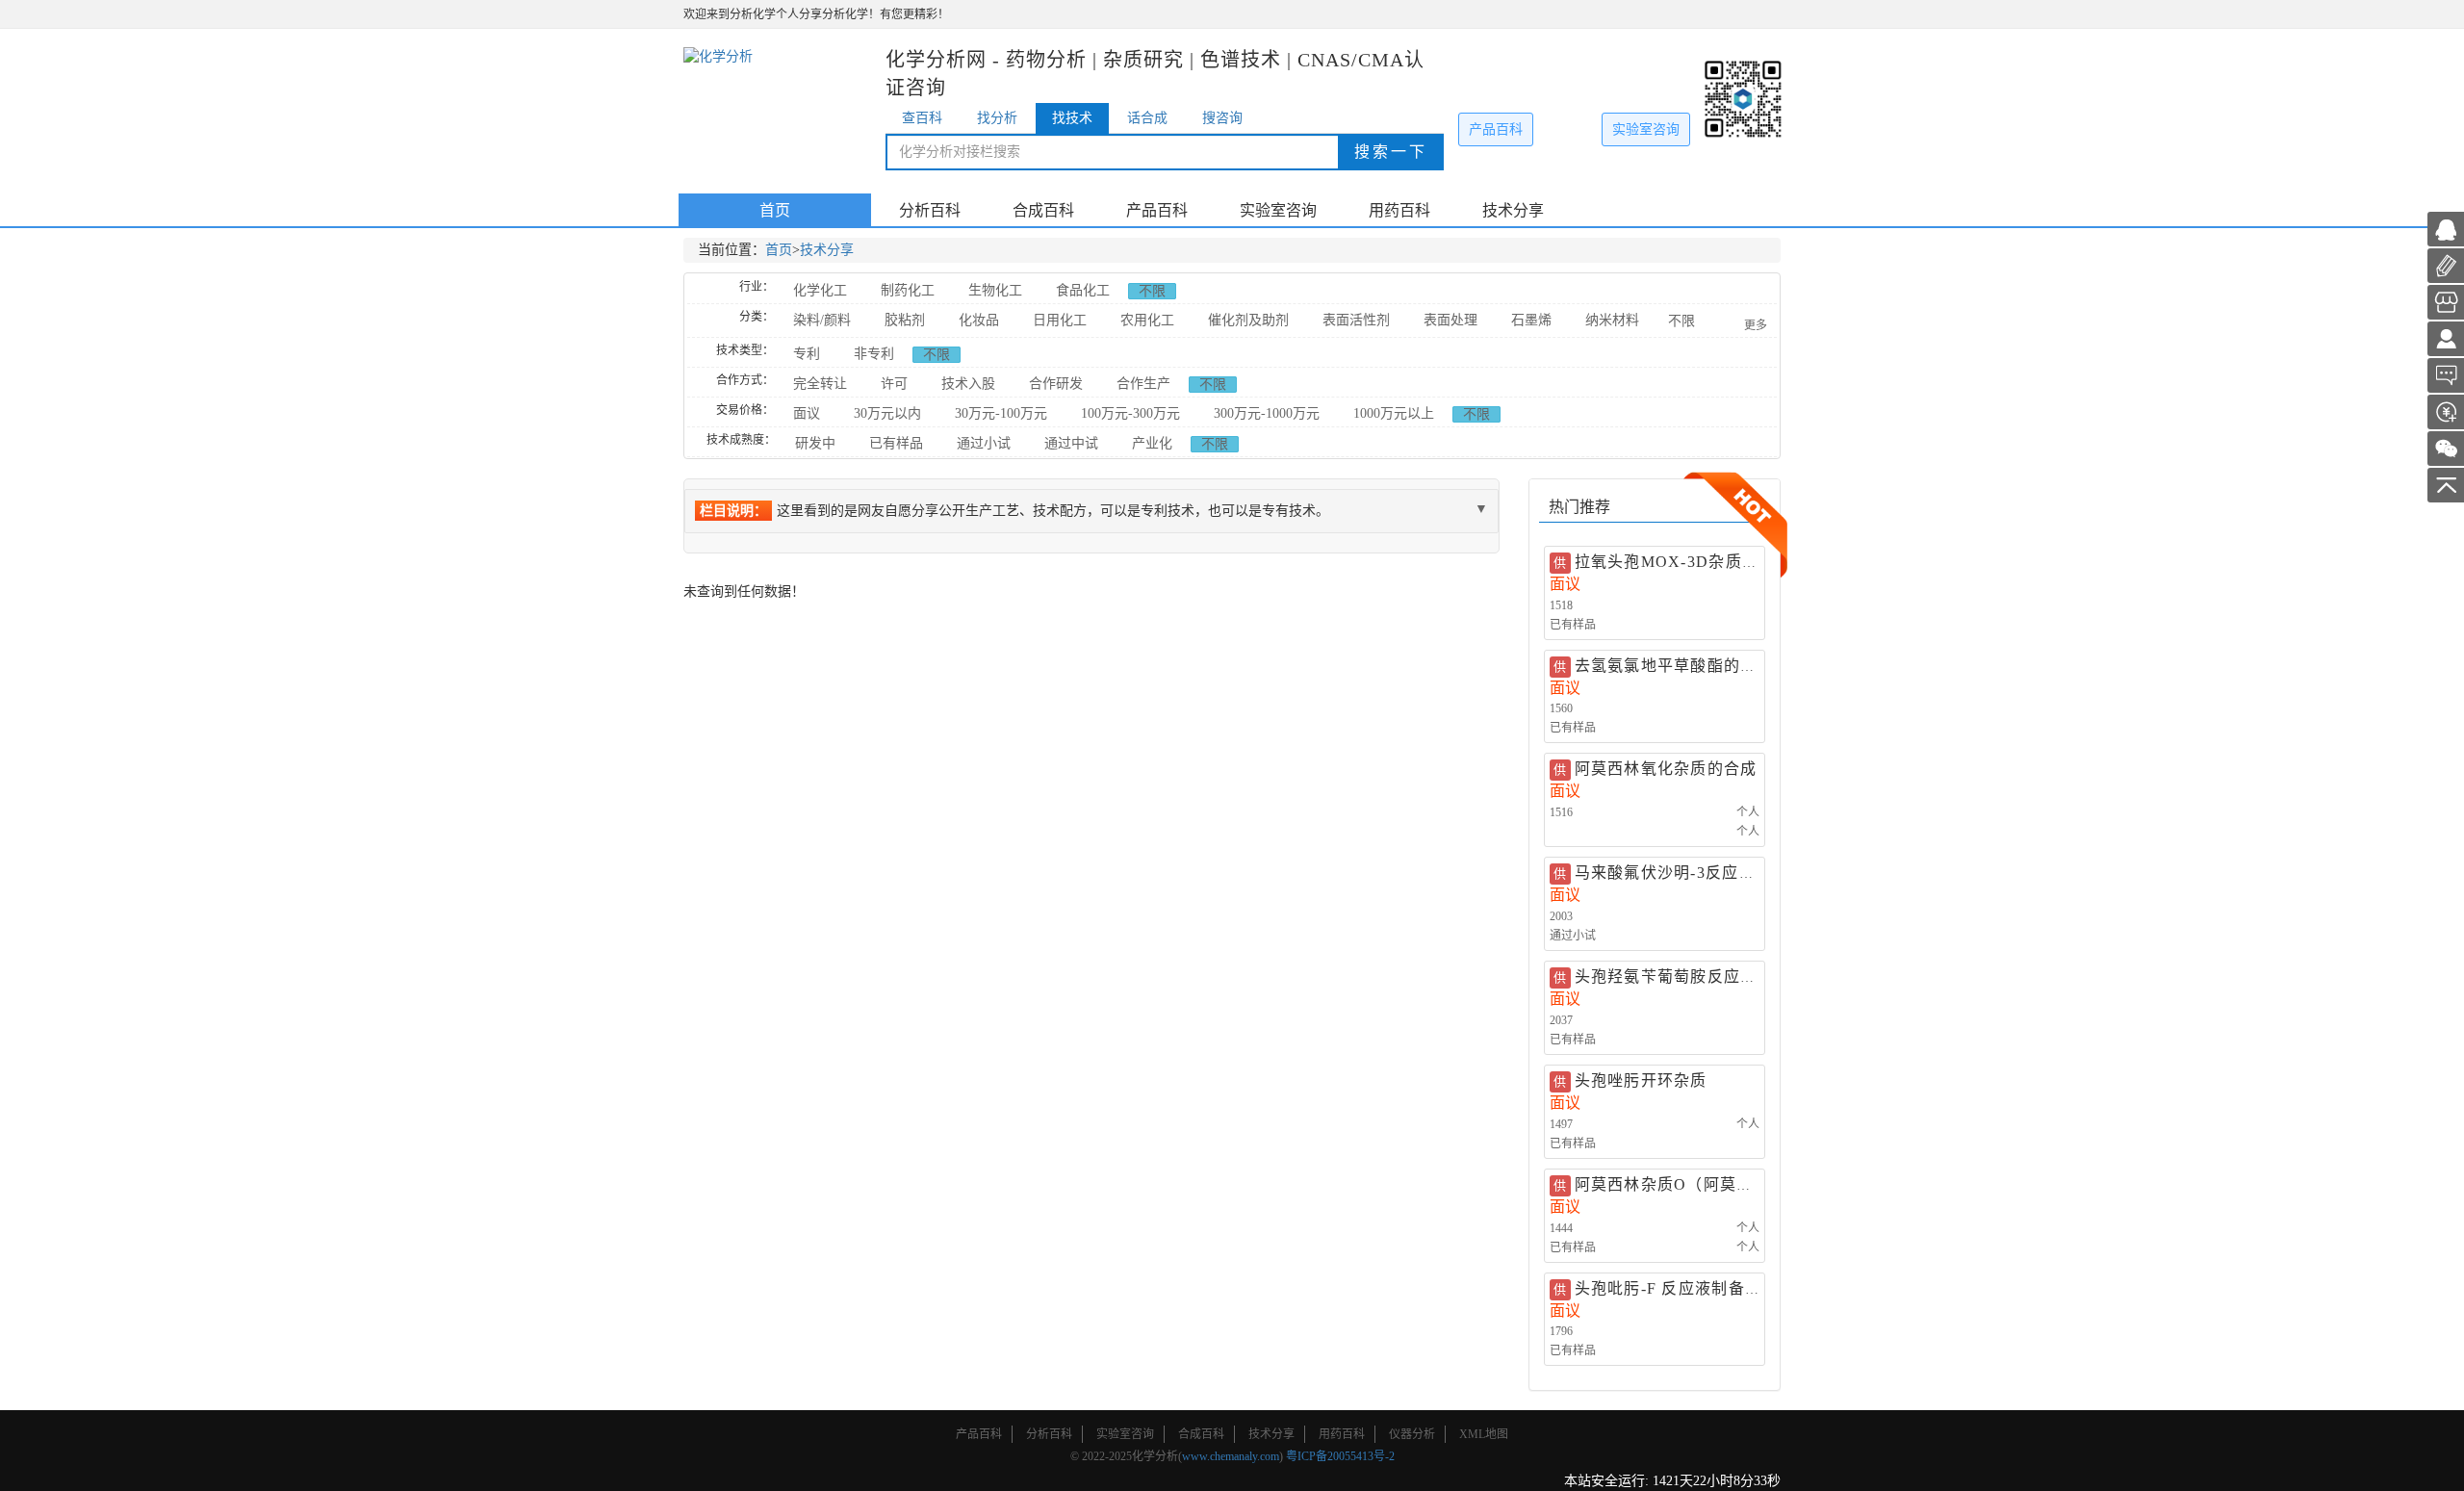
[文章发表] (2446, 411)
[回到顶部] (2446, 484)
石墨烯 (1531, 320)
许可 (894, 384)
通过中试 (1071, 443)
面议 (807, 413)
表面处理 (1450, 320)
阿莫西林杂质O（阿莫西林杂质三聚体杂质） (1739, 1184)
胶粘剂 (905, 320)
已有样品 (896, 443)
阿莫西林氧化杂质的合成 (1666, 769)
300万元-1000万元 (1267, 413)
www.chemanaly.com (1231, 1456)
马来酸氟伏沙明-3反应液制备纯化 (1698, 873)
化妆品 (979, 320)
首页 (775, 210)
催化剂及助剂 (1248, 320)
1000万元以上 (1394, 413)
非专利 (874, 354)
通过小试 (984, 443)
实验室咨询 (1646, 129)
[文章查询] (2446, 301)
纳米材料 (1612, 320)
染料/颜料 (822, 320)
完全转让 (820, 384)
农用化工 (1147, 320)
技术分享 (1513, 210)
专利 (807, 354)
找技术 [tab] (1072, 118)
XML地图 (1484, 1434)
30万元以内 (887, 413)
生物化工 (995, 290)
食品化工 (1083, 290)
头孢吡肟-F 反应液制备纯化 (1677, 1288)
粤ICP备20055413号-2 (1340, 1456)
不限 (1152, 291)
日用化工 (1060, 320)
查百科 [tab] (922, 118)
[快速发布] (2446, 264)
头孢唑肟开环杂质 (1641, 1080)
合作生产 (1143, 384)
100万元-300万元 (1130, 413)
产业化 (1152, 443)
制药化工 (908, 290)
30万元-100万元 (1001, 413)
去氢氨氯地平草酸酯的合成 (1674, 666)
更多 (1756, 325)
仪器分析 (1412, 1434)
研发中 (815, 443)
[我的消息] (2446, 374)
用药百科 (1399, 210)
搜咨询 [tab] (1222, 118)
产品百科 (1496, 129)
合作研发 (1056, 384)
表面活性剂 (1356, 320)
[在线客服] (2446, 228)
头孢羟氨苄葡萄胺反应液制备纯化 (1699, 977)
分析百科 (930, 210)
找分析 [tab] (997, 118)
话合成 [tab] (1147, 118)
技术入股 (968, 384)
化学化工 (820, 290)
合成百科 (1043, 210)
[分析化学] (2446, 337)
